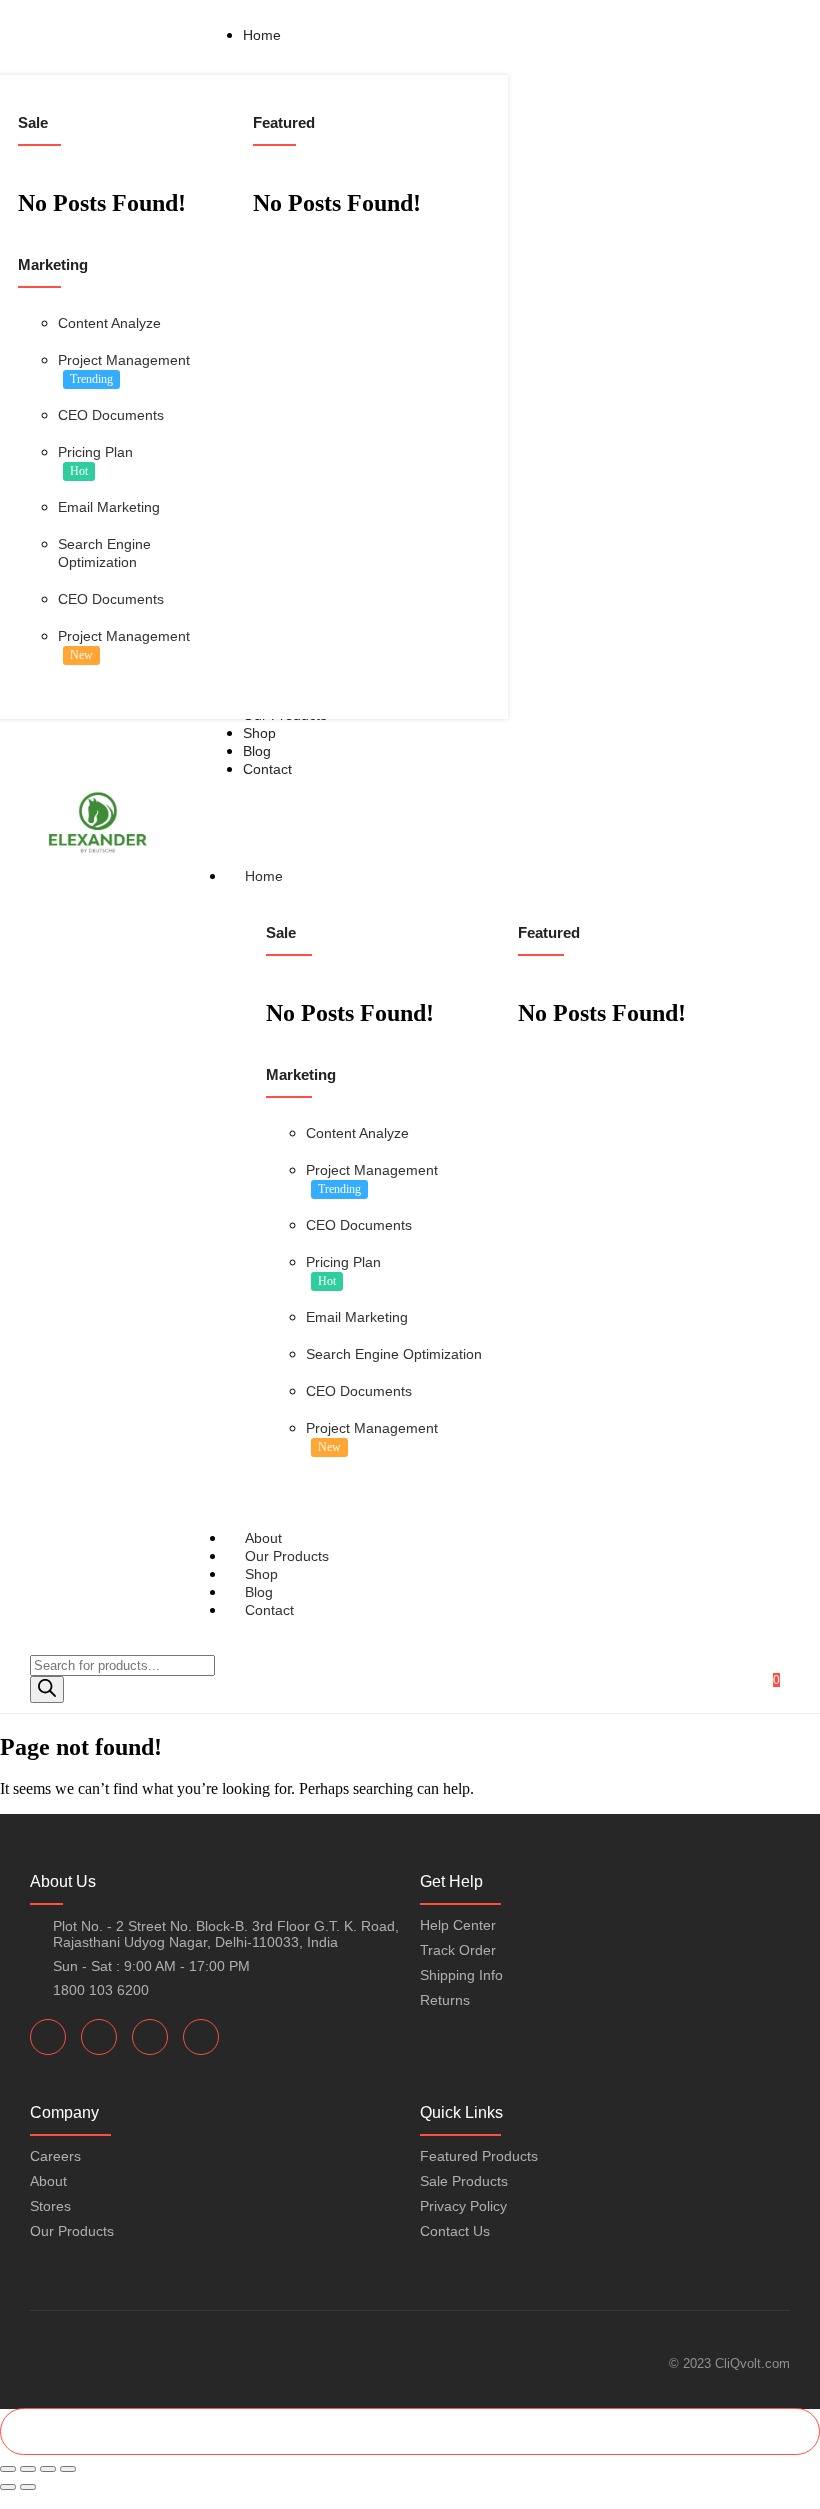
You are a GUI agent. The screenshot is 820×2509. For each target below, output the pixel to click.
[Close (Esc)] (68, 2469)
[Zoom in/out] (8, 2469)
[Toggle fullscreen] (28, 2469)
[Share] (48, 2469)
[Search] (47, 1689)
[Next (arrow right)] (28, 2487)
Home (264, 876)
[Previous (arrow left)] (8, 2487)
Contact (269, 1610)
